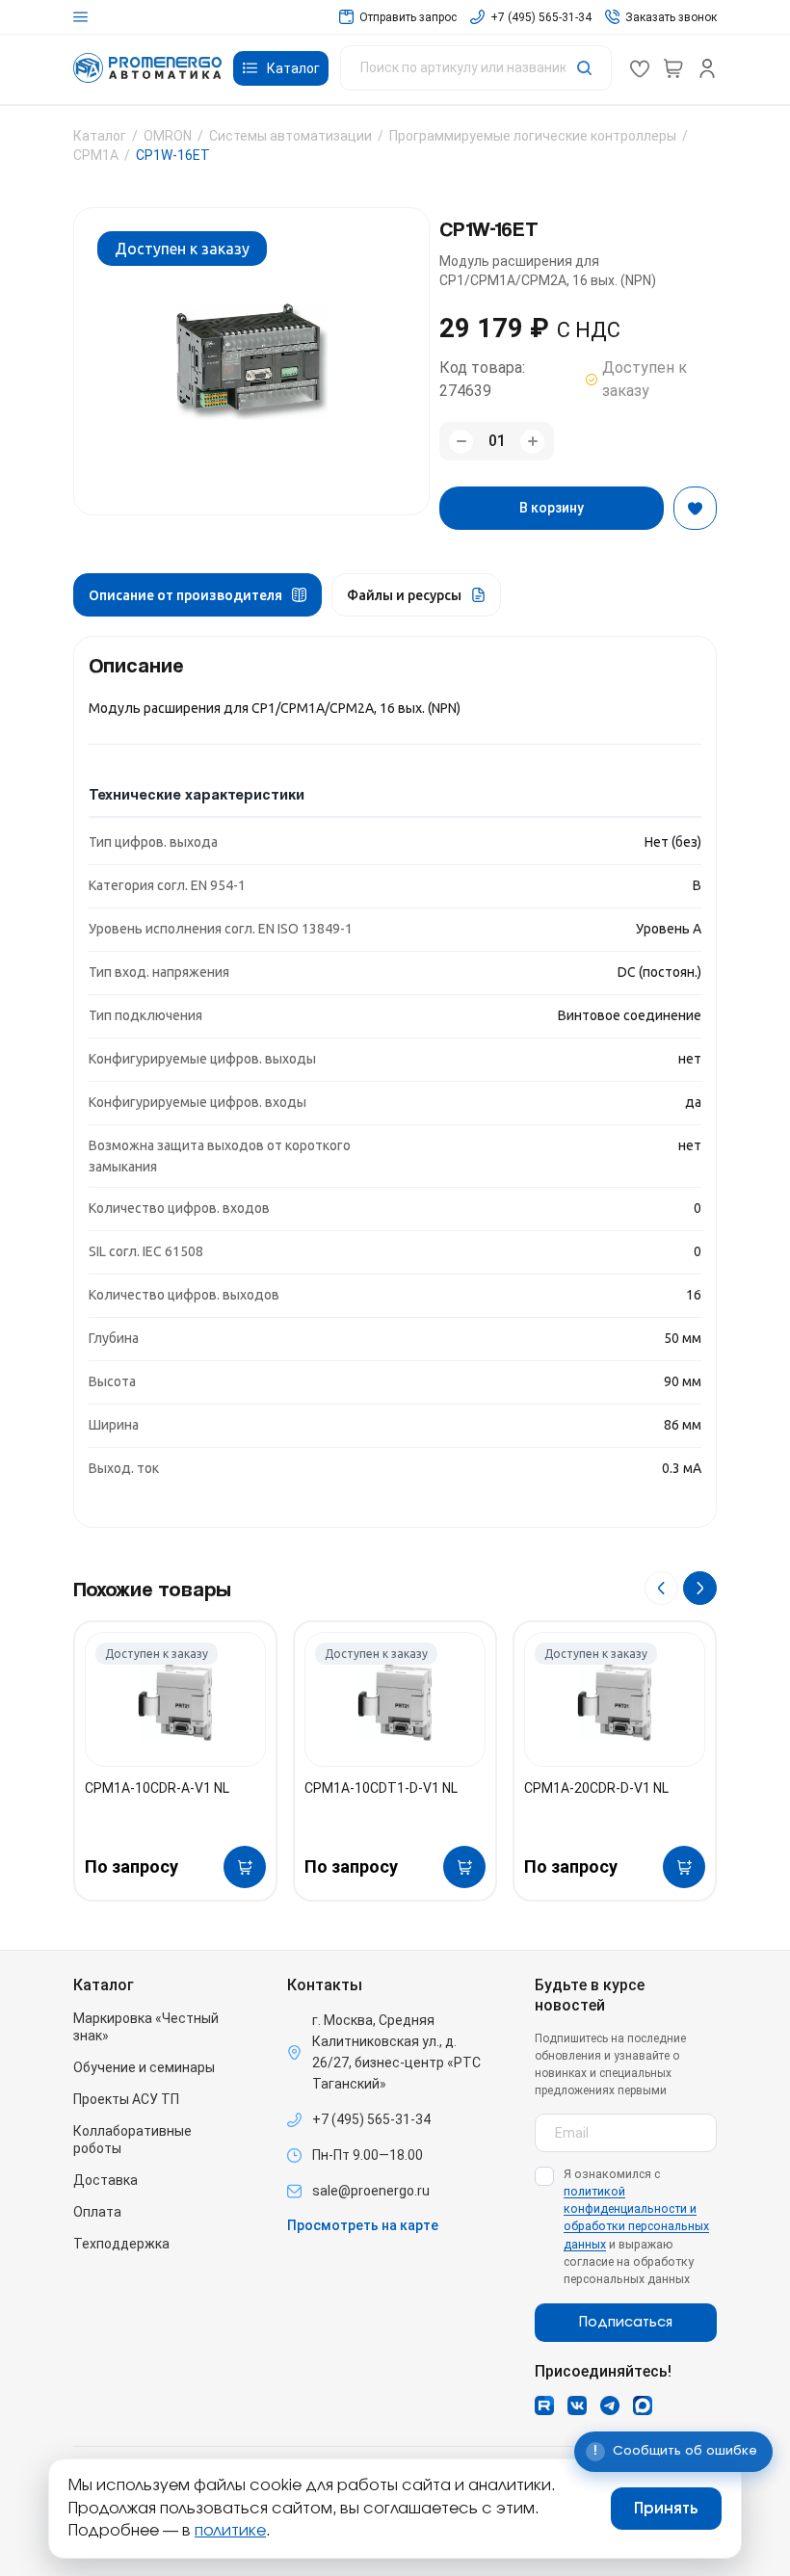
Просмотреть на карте (363, 2225)
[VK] (577, 2405)
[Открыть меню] (80, 17)
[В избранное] (695, 508)
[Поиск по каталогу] (476, 68)
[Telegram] (610, 2405)
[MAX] (643, 2405)
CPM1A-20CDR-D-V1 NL (596, 1788)
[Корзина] (673, 68)
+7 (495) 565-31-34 (371, 2119)
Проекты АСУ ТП (126, 2099)
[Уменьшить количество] (461, 442)
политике (230, 2531)
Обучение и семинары (144, 2067)
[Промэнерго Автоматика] (147, 68)
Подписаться (626, 2323)
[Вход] (707, 68)
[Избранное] (640, 68)
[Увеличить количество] (532, 442)
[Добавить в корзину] (245, 1867)
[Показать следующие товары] (700, 1588)
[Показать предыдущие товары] (661, 1588)
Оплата (97, 2212)
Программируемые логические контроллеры (533, 136)
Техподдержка (121, 2244)
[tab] (197, 595)
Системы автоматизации (290, 136)
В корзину (552, 508)
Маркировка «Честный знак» (146, 2027)
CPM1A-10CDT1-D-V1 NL (381, 1788)
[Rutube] (544, 2405)
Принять (666, 2509)
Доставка (105, 2180)
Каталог (100, 136)
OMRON (168, 136)
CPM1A (96, 155)
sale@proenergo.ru (371, 2191)
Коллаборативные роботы (132, 2140)
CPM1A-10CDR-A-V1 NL (157, 1788)
